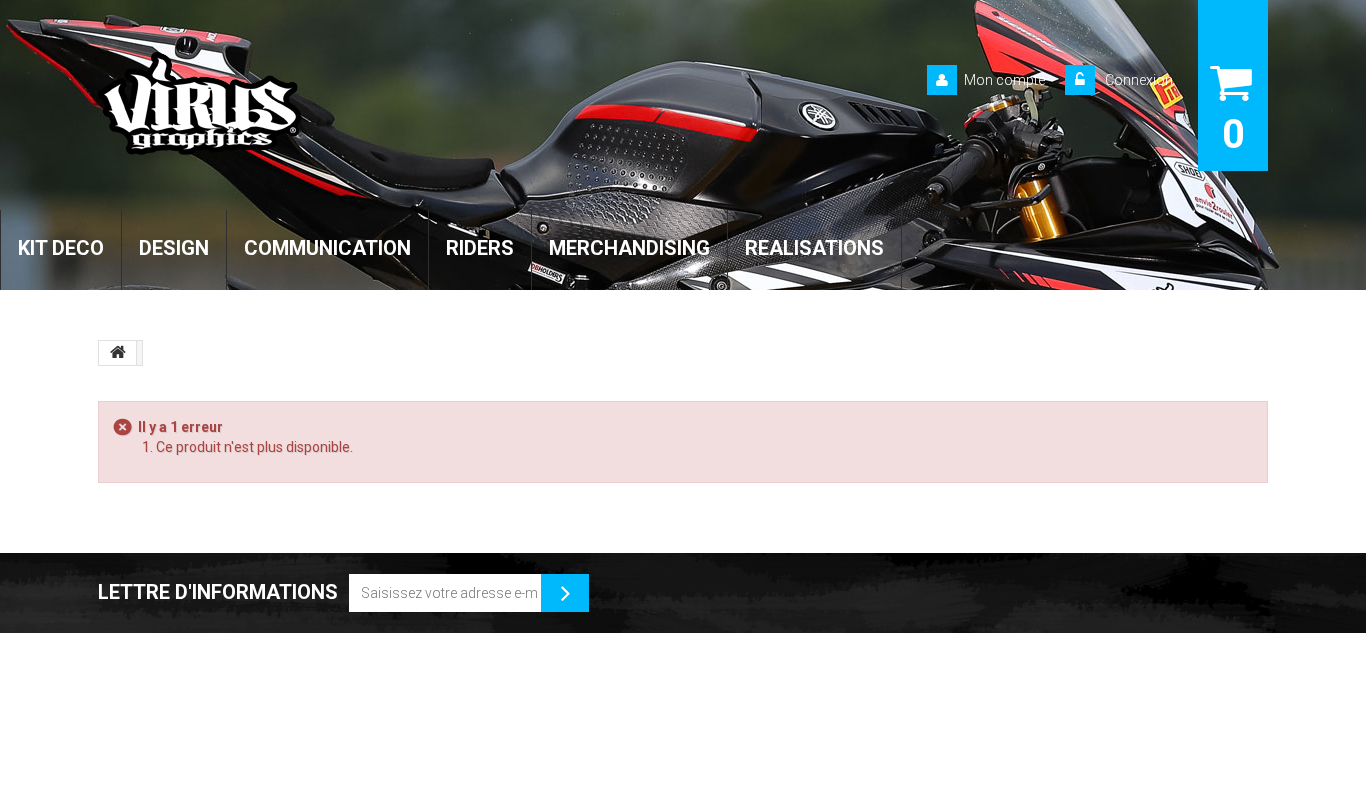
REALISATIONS (814, 248)
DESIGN (174, 248)
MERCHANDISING (629, 248)
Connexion (1137, 80)
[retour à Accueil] (118, 353)
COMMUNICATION (327, 248)
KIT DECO (61, 248)
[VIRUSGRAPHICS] (282, 103)
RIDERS (480, 248)
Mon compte (1004, 80)
